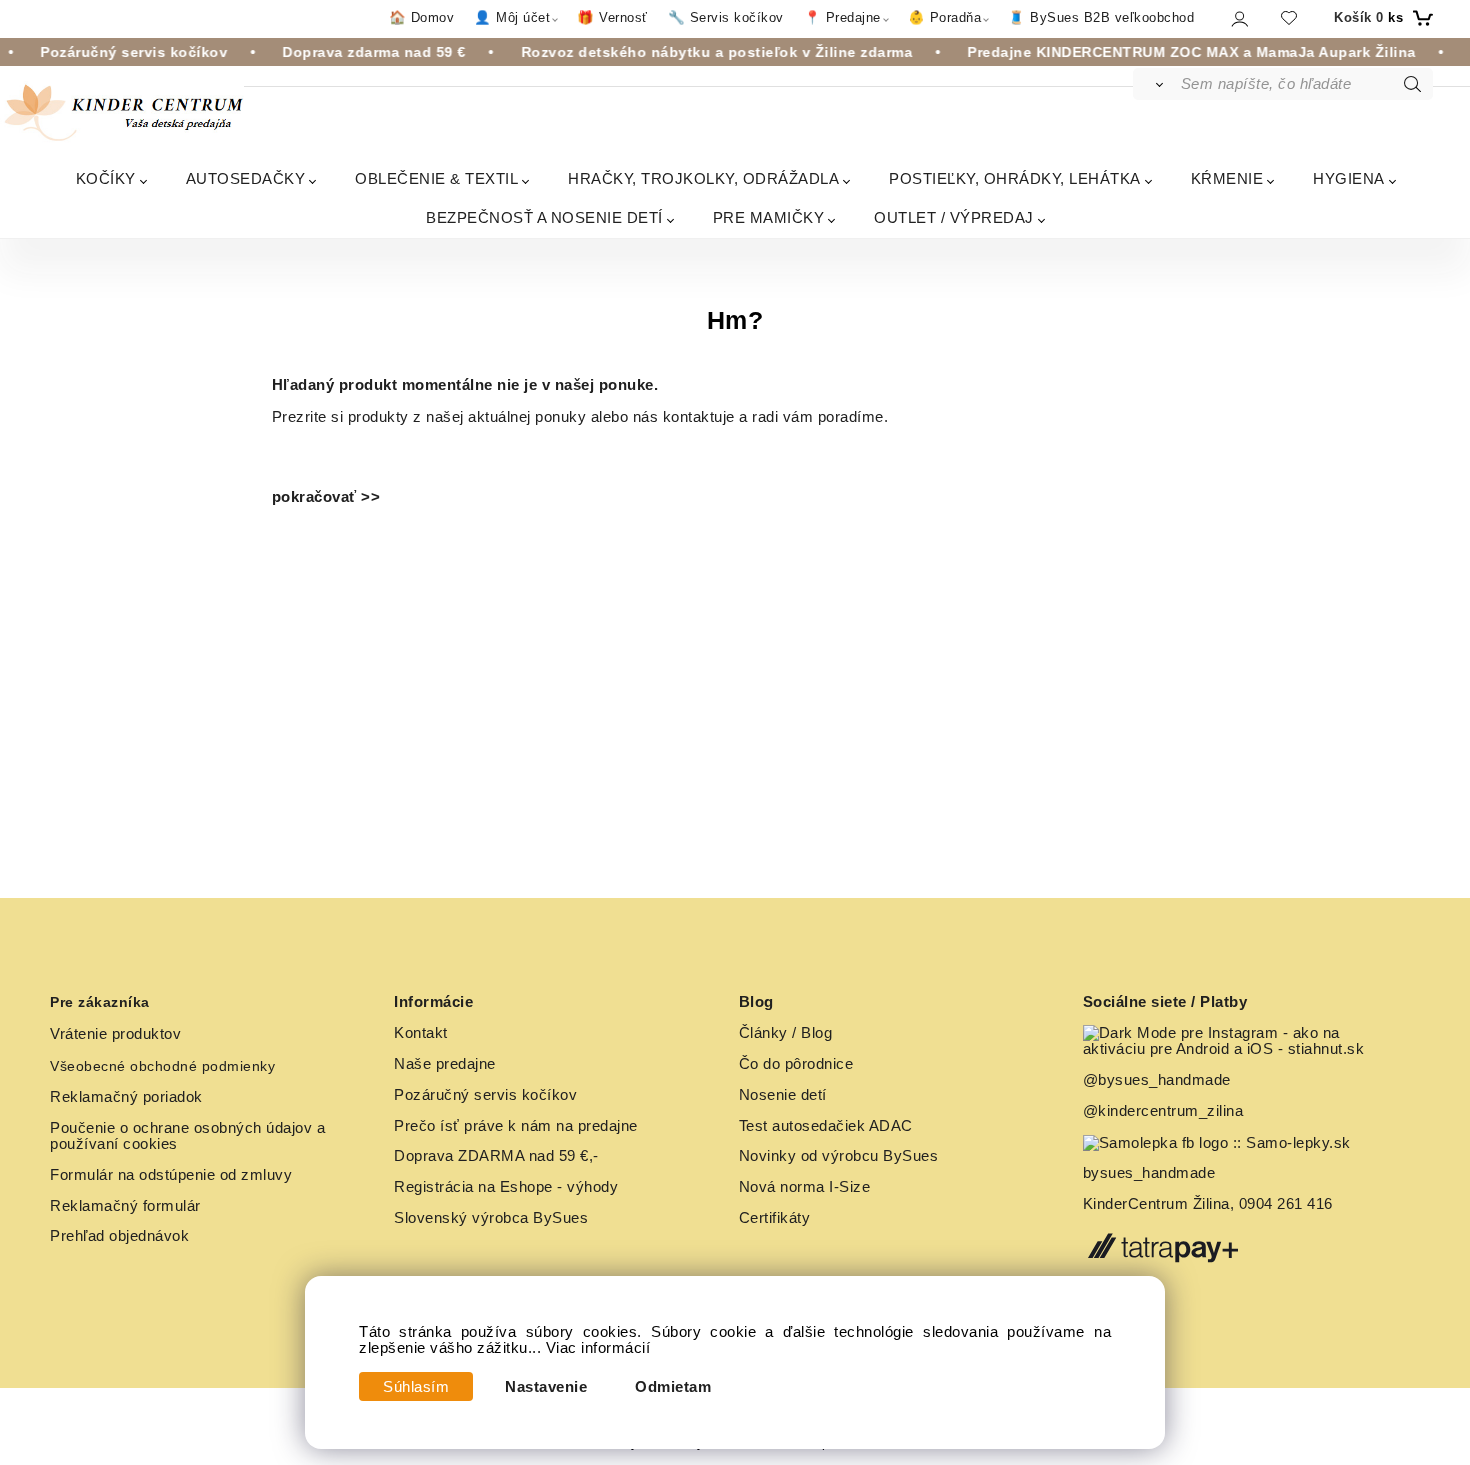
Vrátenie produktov (115, 1034)
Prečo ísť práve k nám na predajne (516, 1126)
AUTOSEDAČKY (246, 178)
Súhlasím (416, 1387)
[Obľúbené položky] (1289, 17)
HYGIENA (1349, 178)
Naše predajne (445, 1064)
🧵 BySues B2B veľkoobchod (1101, 17)
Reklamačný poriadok (126, 1097)
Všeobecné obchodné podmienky (162, 1066)
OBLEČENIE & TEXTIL (436, 178)
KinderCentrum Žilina (1156, 1204)
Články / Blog (786, 1033)
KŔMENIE (1227, 178)
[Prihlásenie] (1238, 18)
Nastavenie (546, 1387)
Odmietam (673, 1387)
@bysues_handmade (1157, 1080)
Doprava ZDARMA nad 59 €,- (496, 1156)
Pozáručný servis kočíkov (485, 1095)
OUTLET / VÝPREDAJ (954, 217)
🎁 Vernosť (612, 17)
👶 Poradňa (945, 17)
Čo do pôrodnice (796, 1064)
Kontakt (421, 1033)
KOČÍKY (106, 178)
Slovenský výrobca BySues (491, 1218)
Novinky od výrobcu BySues (839, 1156)
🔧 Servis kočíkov (726, 17)
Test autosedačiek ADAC (826, 1126)
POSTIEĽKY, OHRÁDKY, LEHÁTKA (1015, 178)
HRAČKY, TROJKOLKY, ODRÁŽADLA (703, 178)
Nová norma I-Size (807, 1187)
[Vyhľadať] (1155, 84)
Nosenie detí (783, 1095)
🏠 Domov (422, 17)
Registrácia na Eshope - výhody (506, 1187)
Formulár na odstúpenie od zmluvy (171, 1175)
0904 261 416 (1286, 1204)
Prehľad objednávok (119, 1236)
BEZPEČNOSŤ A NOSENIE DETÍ (544, 217)
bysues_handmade (1151, 1173)
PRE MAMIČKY (769, 217)
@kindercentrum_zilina (1165, 1111)
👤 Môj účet (512, 17)
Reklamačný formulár (125, 1206)
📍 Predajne (842, 17)
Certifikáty (775, 1218)
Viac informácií (598, 1348)
